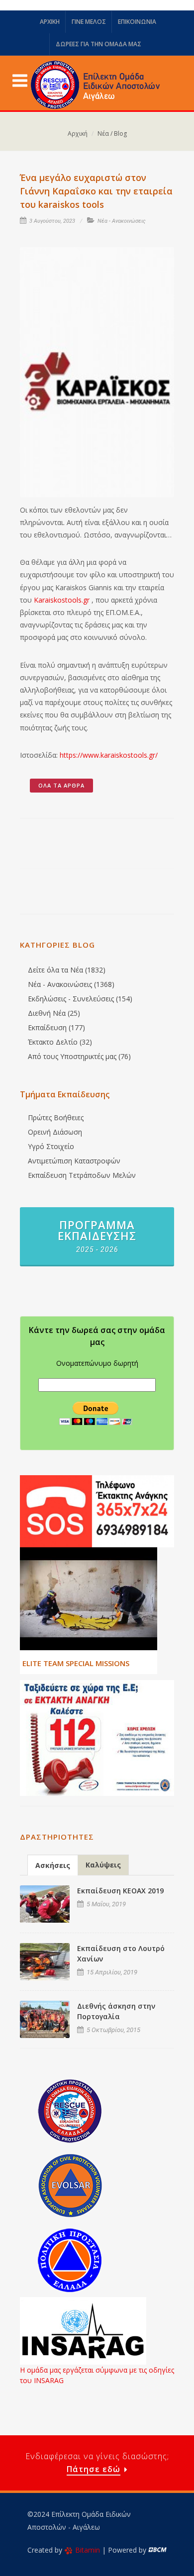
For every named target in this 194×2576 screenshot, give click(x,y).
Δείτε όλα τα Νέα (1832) (67, 970)
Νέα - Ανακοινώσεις (122, 221)
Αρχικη (50, 22)
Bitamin (88, 2550)
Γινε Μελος (89, 22)
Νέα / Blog (112, 133)
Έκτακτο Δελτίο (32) (60, 1042)
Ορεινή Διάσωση (55, 1132)
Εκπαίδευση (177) (56, 1027)
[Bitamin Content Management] (157, 2550)
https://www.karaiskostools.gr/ (109, 755)
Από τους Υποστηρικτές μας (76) (79, 1056)
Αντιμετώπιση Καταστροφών (74, 1161)
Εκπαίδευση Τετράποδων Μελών (82, 1175)
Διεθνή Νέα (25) (54, 1013)
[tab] (53, 1865)
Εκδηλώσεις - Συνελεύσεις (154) (80, 999)
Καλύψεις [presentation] (103, 1865)
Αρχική (78, 133)
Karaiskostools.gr (62, 600)
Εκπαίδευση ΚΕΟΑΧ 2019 (120, 1891)
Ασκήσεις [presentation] (53, 1865)
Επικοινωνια (137, 22)
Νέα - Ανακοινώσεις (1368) (71, 984)
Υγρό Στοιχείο (51, 1146)
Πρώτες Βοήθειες (56, 1117)
